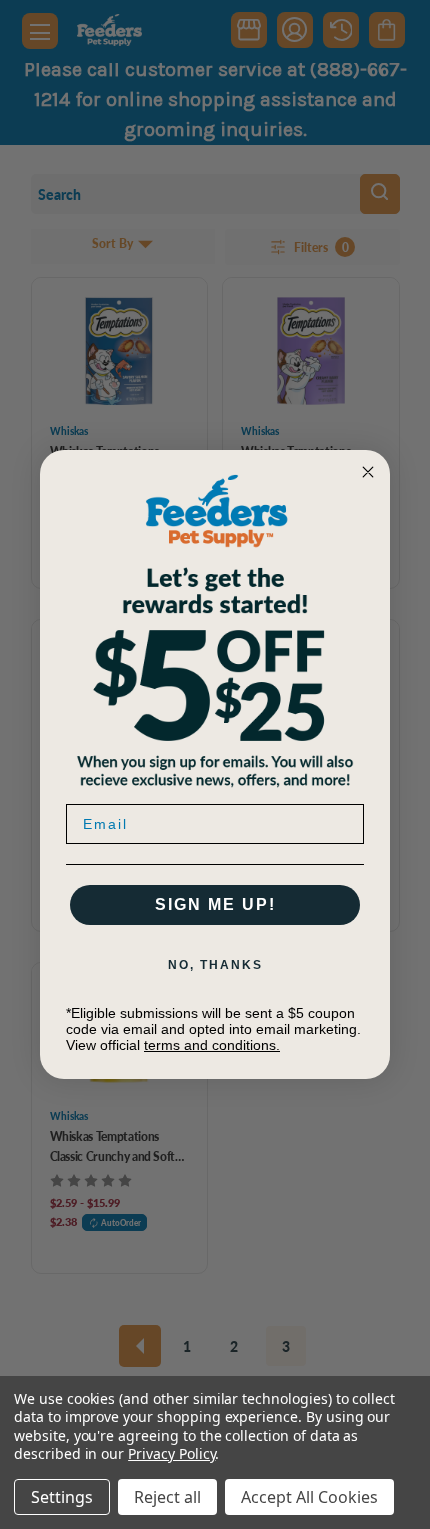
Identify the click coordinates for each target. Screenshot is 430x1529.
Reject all (167, 1497)
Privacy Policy (171, 1453)
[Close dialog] (368, 472)
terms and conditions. (212, 1045)
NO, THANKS (215, 965)
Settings (62, 1497)
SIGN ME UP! (215, 904)
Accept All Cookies (309, 1497)
